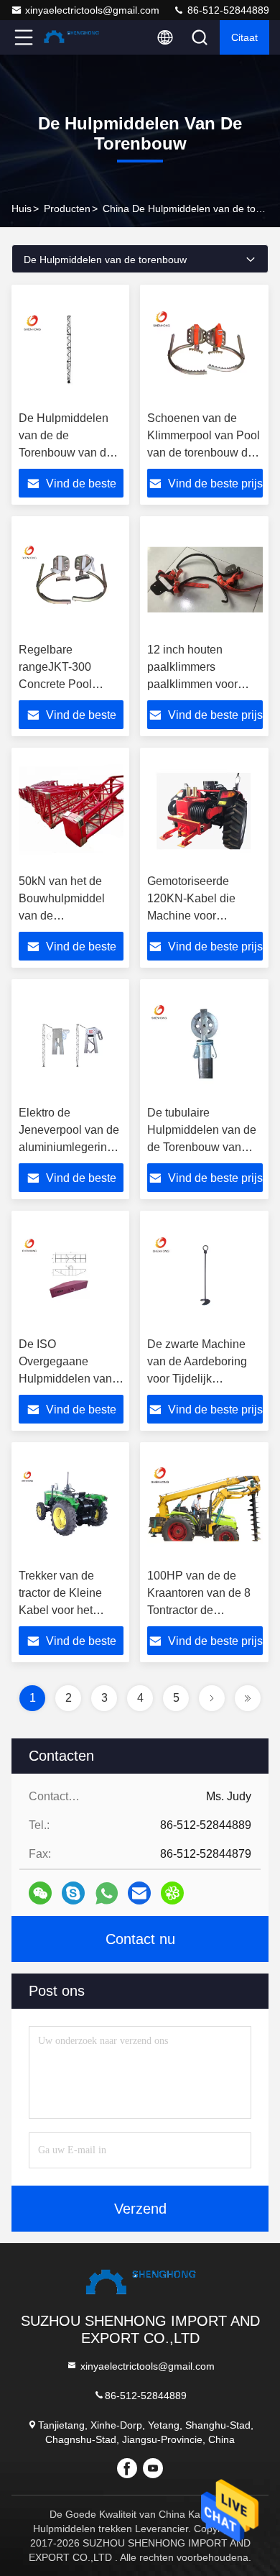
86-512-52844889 (227, 10)
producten (67, 208)
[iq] (172, 1893)
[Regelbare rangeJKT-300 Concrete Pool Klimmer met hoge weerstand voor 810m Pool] (71, 579)
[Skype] (73, 1893)
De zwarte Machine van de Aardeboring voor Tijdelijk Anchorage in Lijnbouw (197, 1379)
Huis (22, 208)
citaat (244, 37)
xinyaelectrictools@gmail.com (92, 10)
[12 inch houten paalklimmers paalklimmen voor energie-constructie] (205, 579)
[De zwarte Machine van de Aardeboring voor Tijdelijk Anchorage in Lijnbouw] (205, 1274)
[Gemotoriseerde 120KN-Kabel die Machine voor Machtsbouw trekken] (205, 811)
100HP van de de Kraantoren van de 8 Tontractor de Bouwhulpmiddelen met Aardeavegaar (199, 1610)
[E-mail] (139, 1893)
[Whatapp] (107, 1893)
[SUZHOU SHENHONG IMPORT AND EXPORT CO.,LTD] (71, 37)
